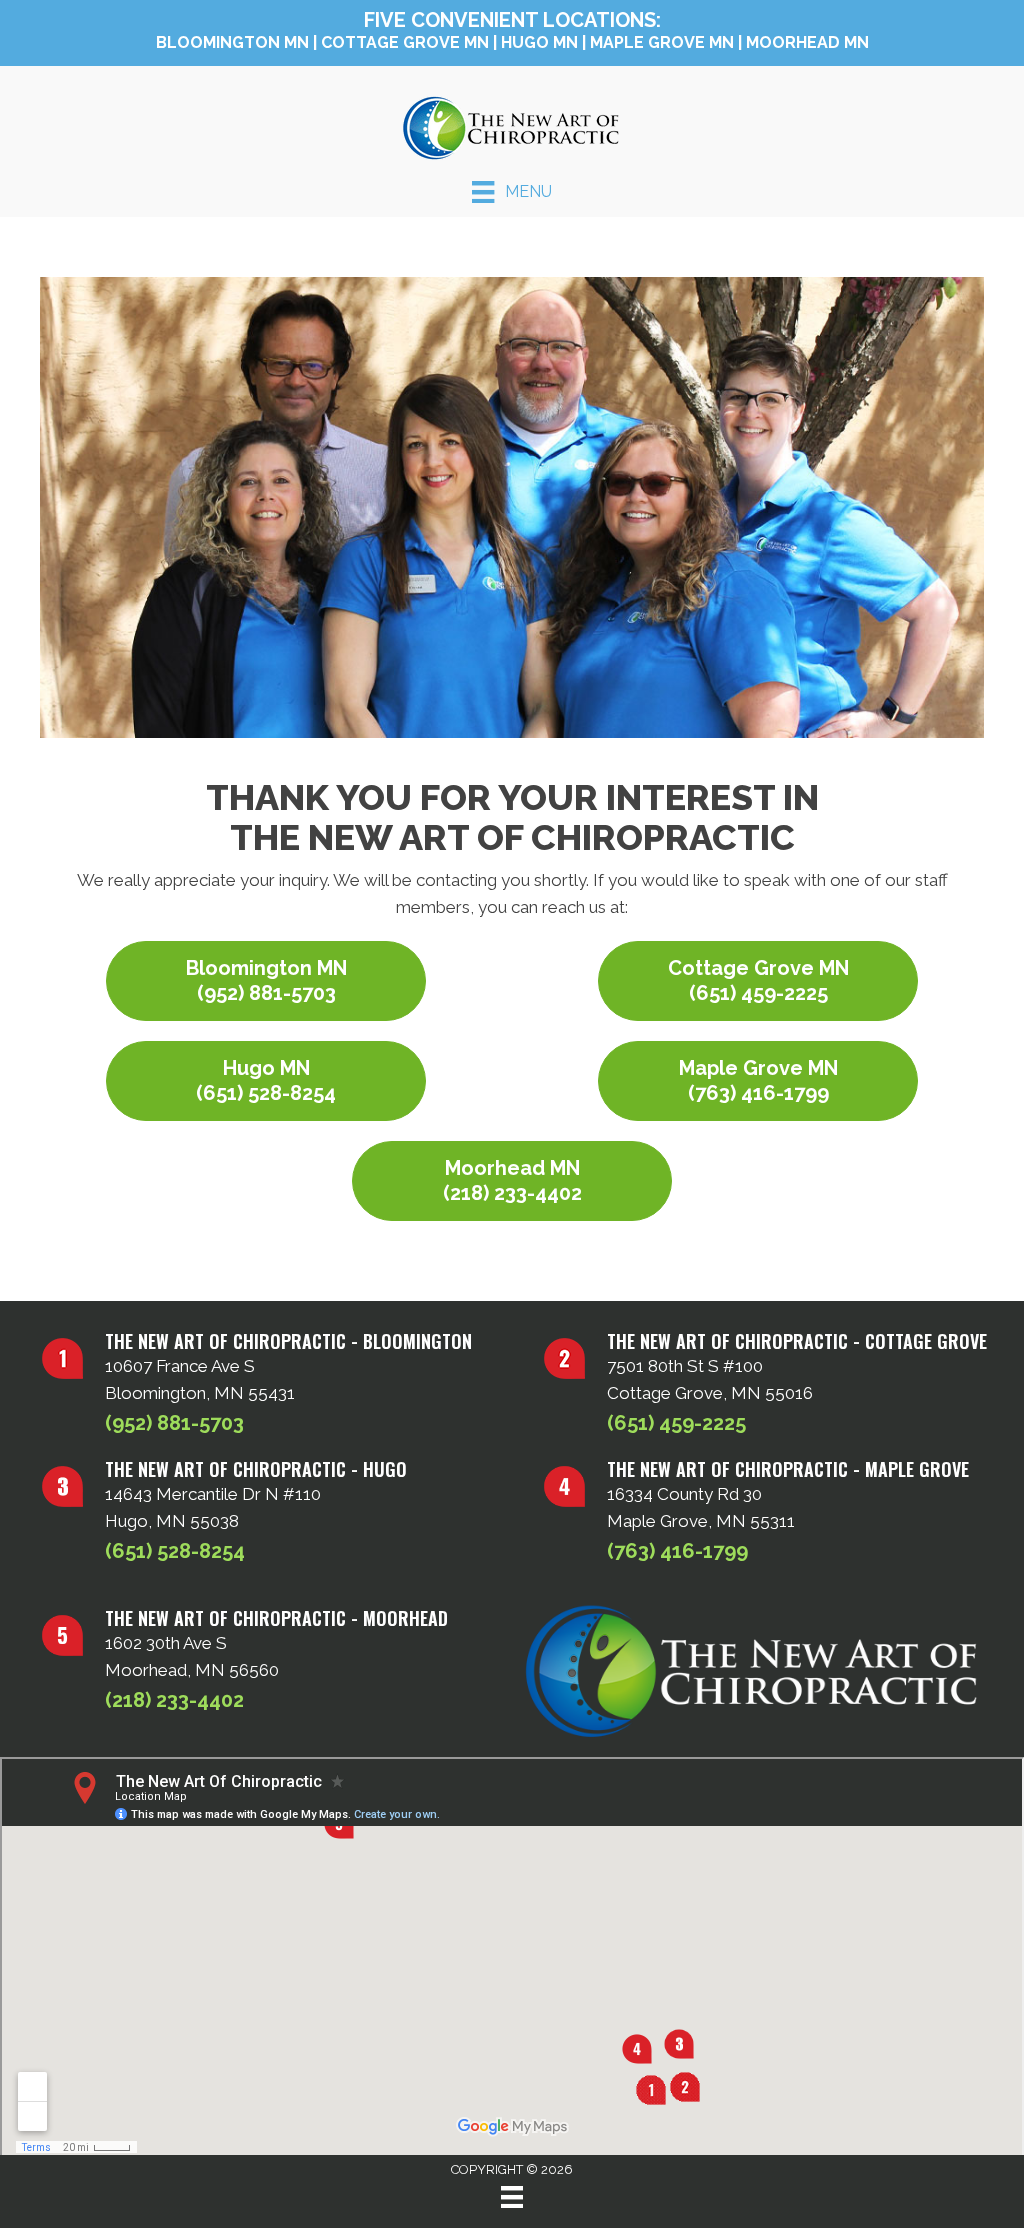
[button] (266, 981)
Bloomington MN (232, 42)
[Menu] (512, 2197)
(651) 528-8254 (175, 1551)
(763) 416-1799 (677, 1551)
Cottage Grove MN (405, 42)
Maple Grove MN (662, 42)
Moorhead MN (807, 42)
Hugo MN (539, 42)
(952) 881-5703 (174, 1423)
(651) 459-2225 (676, 1423)
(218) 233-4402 (174, 1700)
